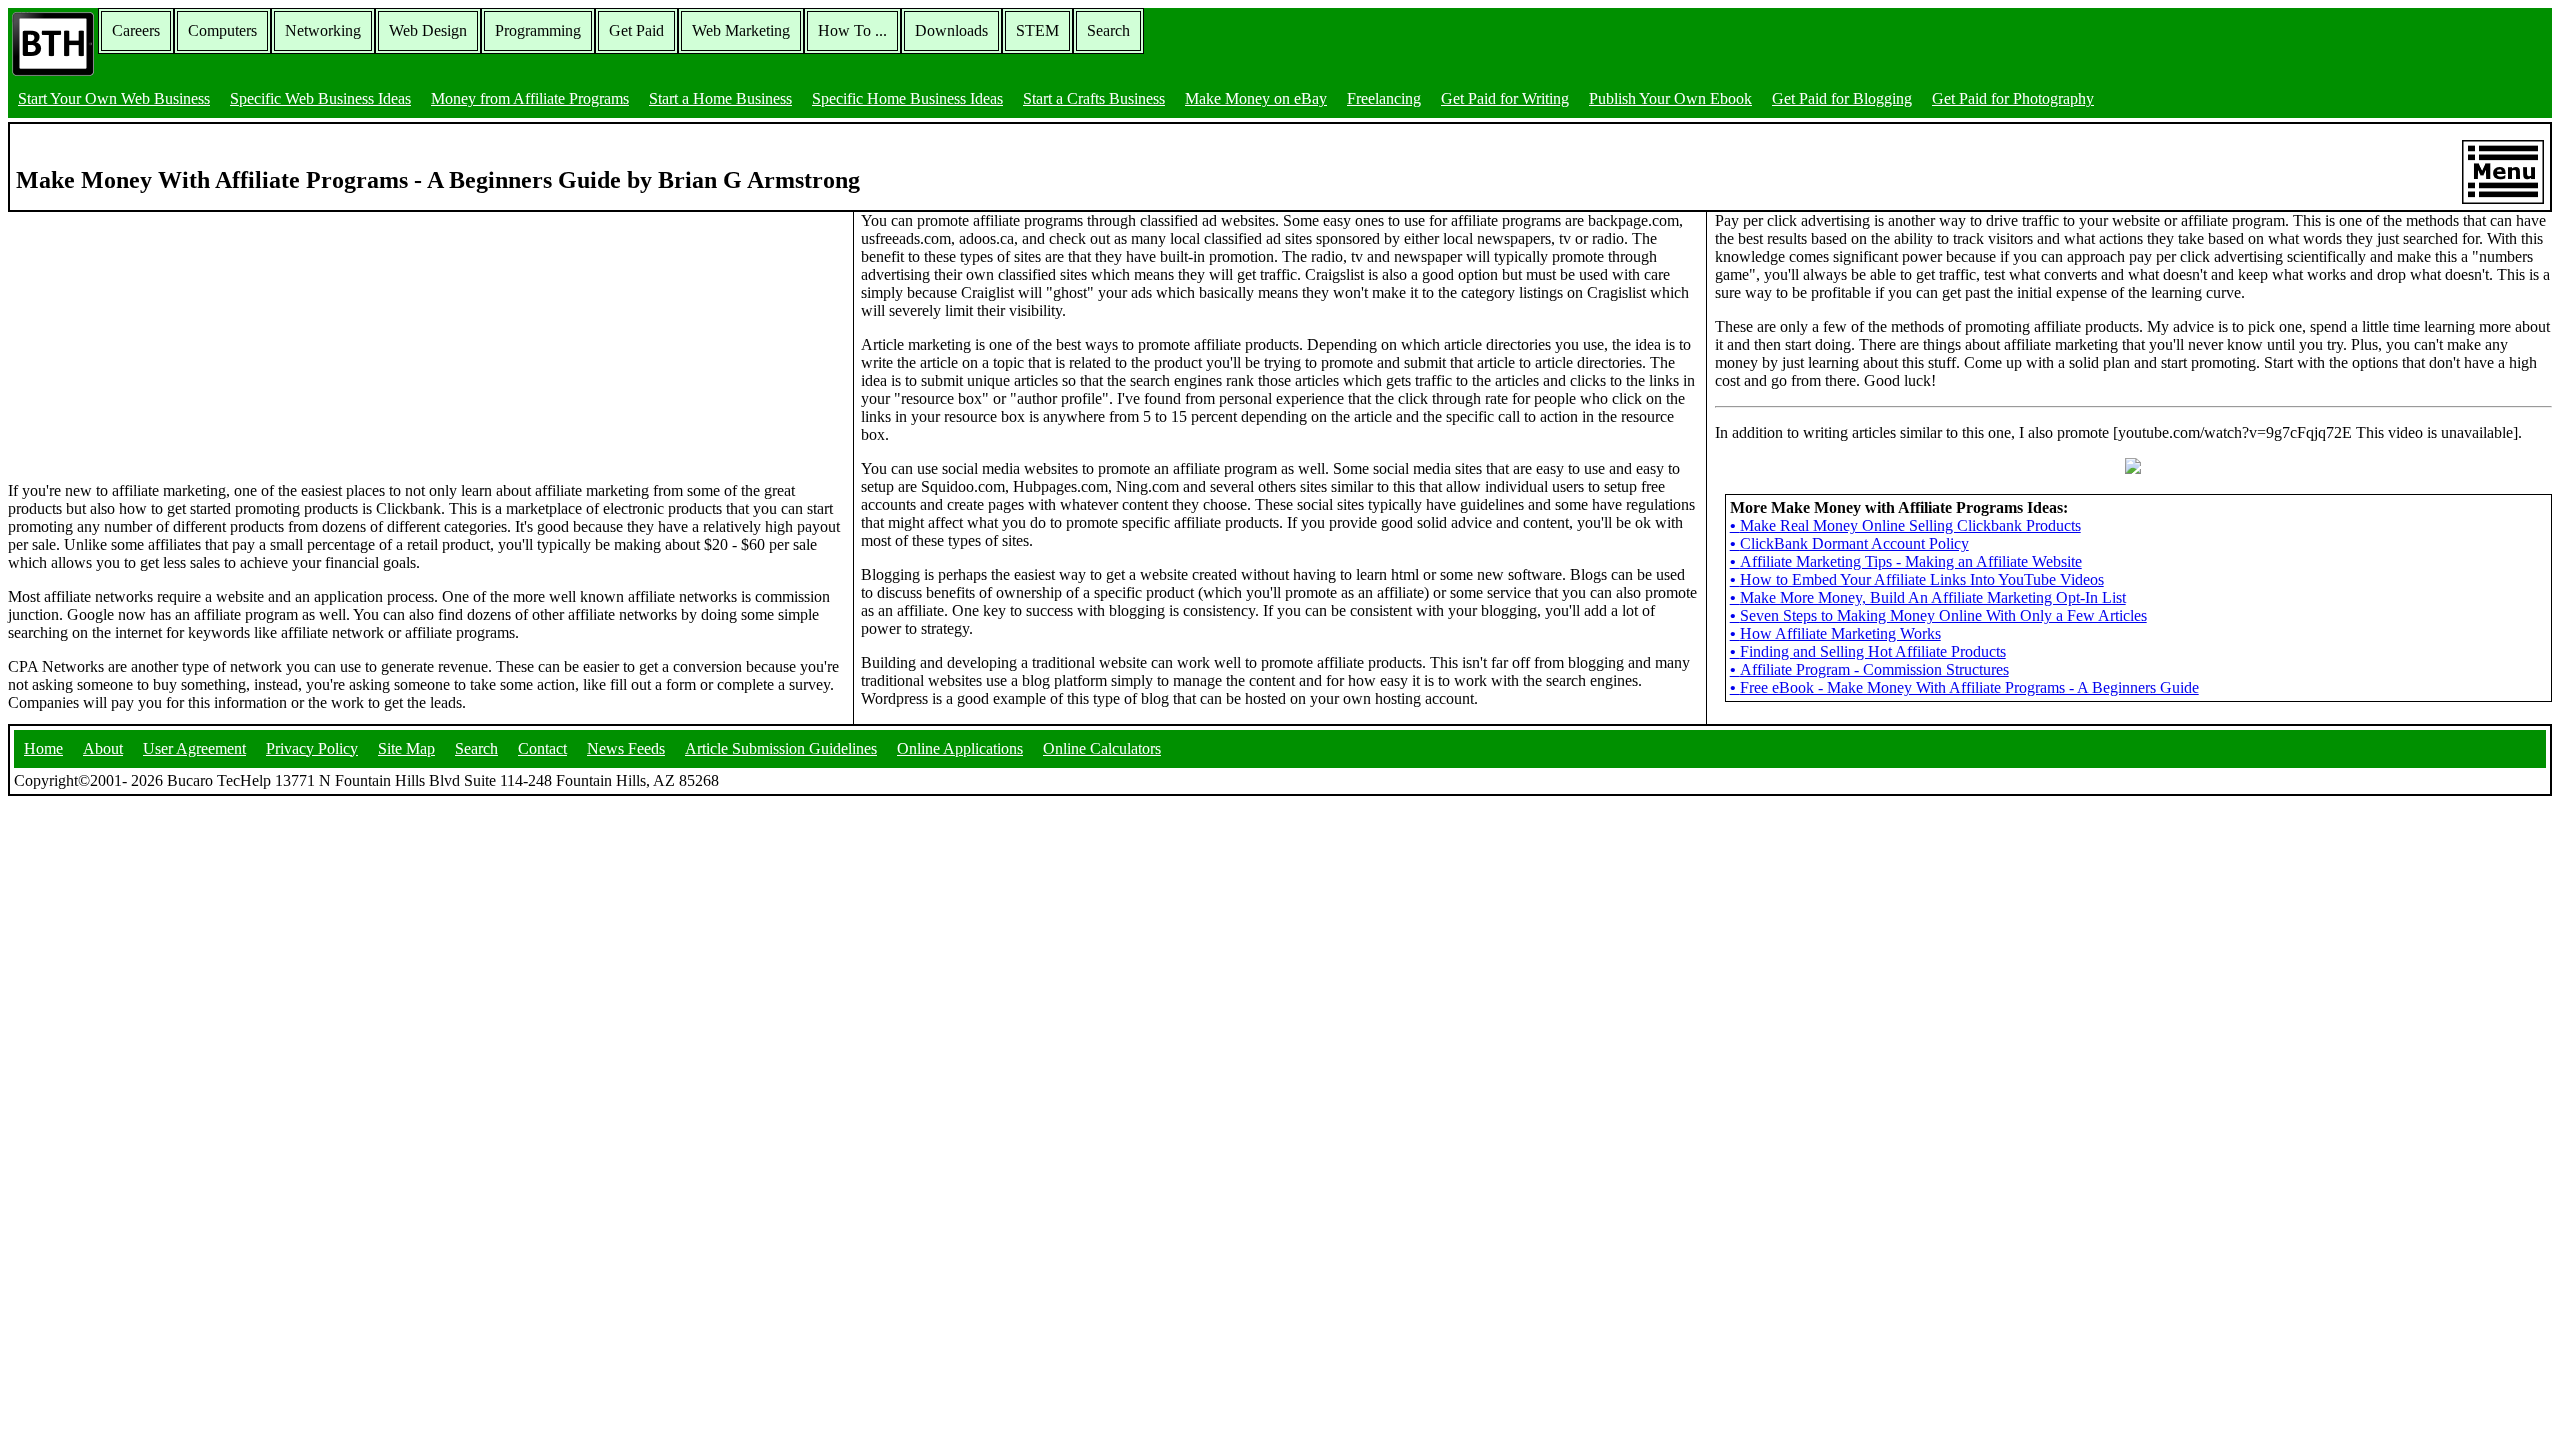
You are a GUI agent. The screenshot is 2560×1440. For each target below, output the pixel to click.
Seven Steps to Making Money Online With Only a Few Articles (1938, 615)
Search (1108, 30)
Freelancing (1384, 98)
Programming (538, 30)
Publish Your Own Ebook (1670, 98)
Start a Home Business (720, 98)
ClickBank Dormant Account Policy (1849, 543)
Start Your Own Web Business (114, 98)
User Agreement (194, 748)
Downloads (951, 30)
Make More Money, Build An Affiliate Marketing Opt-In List (1928, 597)
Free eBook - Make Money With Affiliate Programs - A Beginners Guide (1964, 687)
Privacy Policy (312, 748)
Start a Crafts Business (1094, 98)
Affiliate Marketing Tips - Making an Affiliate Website (1906, 561)
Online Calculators (1102, 748)
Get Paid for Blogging (1842, 98)
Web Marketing (741, 30)
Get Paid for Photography (2013, 98)
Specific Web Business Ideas (320, 98)
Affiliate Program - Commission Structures (1869, 669)
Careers (136, 30)
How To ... (852, 30)
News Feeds (626, 748)
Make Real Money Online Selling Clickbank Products (1905, 525)
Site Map (406, 748)
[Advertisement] (158, 337)
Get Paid (636, 30)
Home (43, 748)
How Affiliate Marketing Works (1835, 633)
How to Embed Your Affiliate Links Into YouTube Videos (1917, 579)
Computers (222, 30)
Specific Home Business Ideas (907, 98)
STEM (1037, 30)
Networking (323, 30)
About (103, 748)
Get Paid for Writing (1505, 98)
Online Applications (960, 748)
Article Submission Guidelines (781, 748)
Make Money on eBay (1256, 98)
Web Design (428, 30)
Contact (542, 748)
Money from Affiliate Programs (530, 98)
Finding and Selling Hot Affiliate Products (1868, 651)
